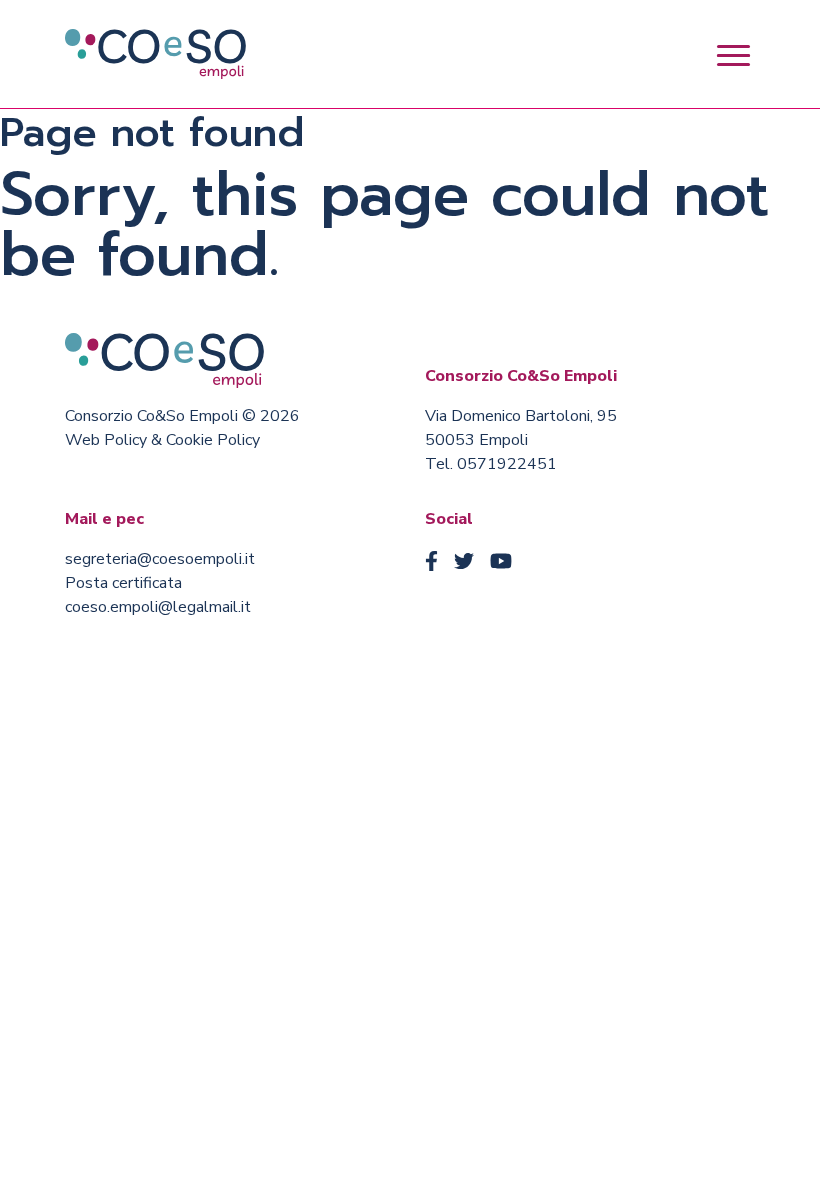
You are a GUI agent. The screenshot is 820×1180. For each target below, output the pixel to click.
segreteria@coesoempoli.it (160, 559)
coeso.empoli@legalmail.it (158, 607)
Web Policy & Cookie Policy (162, 440)
